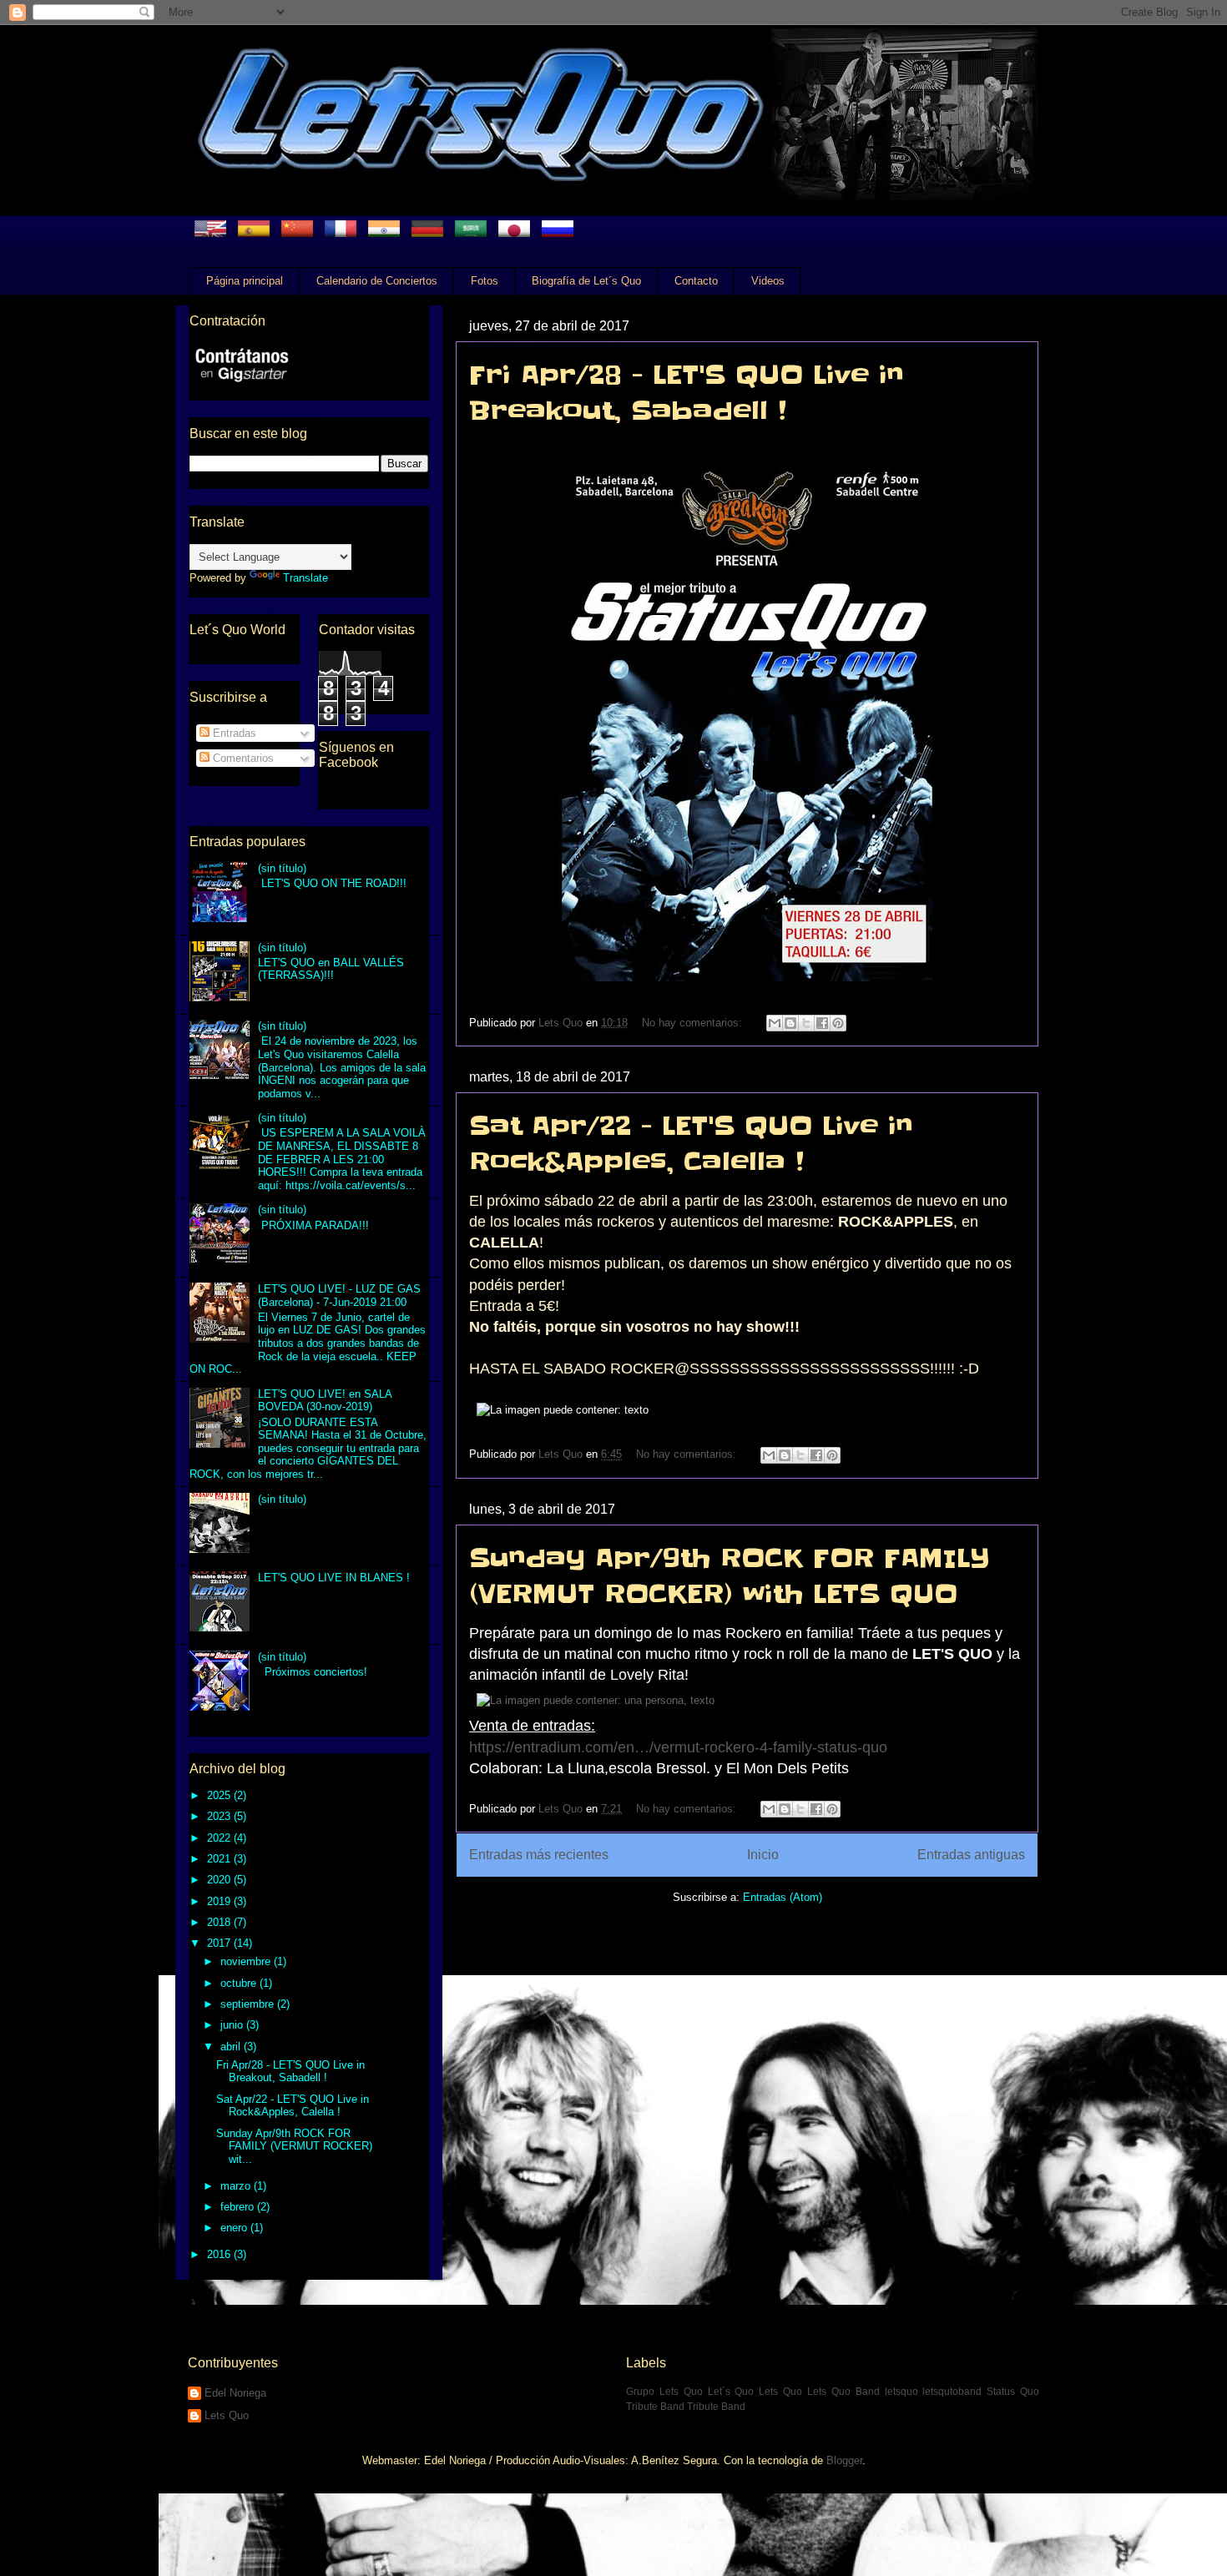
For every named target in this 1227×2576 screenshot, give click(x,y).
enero (235, 2228)
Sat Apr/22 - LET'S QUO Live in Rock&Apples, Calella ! (691, 1144)
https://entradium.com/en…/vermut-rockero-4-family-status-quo (678, 1747)
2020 (220, 1880)
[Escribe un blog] (790, 1023)
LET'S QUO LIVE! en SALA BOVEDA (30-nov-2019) (325, 1401)
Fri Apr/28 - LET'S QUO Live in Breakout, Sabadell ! (687, 393)
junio (233, 2025)
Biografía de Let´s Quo (586, 281)
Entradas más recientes (539, 1855)
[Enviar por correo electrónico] (775, 1023)
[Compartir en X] (806, 1023)
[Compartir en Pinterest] (838, 1023)
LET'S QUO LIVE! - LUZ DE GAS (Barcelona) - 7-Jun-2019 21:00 (339, 1296)
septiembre (249, 2004)
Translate (305, 578)
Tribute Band (716, 2406)
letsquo (901, 2391)
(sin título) (282, 868)
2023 (220, 1816)
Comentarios (242, 758)
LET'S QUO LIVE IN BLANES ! (334, 1578)
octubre (240, 1983)
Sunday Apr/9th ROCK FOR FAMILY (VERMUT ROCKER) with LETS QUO (730, 1576)
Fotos (485, 281)
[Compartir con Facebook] (822, 1023)
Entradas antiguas (971, 1855)
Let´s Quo (731, 2391)
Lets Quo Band (843, 2391)
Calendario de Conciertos (377, 281)
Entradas (233, 733)
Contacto (696, 281)
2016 (220, 2254)
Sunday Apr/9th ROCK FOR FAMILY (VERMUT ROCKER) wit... (294, 2146)
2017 (220, 1943)
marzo (237, 2186)
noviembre (247, 1961)
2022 (220, 1838)
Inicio (763, 1855)
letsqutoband (952, 2391)
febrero (239, 2207)
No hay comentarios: (694, 1023)
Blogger (844, 2460)
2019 (220, 1901)
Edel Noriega (235, 2393)
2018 (220, 1922)
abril (232, 2047)
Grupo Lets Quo (664, 2391)
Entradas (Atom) (783, 1897)
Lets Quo (227, 2415)
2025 (220, 1795)
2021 (220, 1859)
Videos (768, 281)
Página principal (245, 281)
